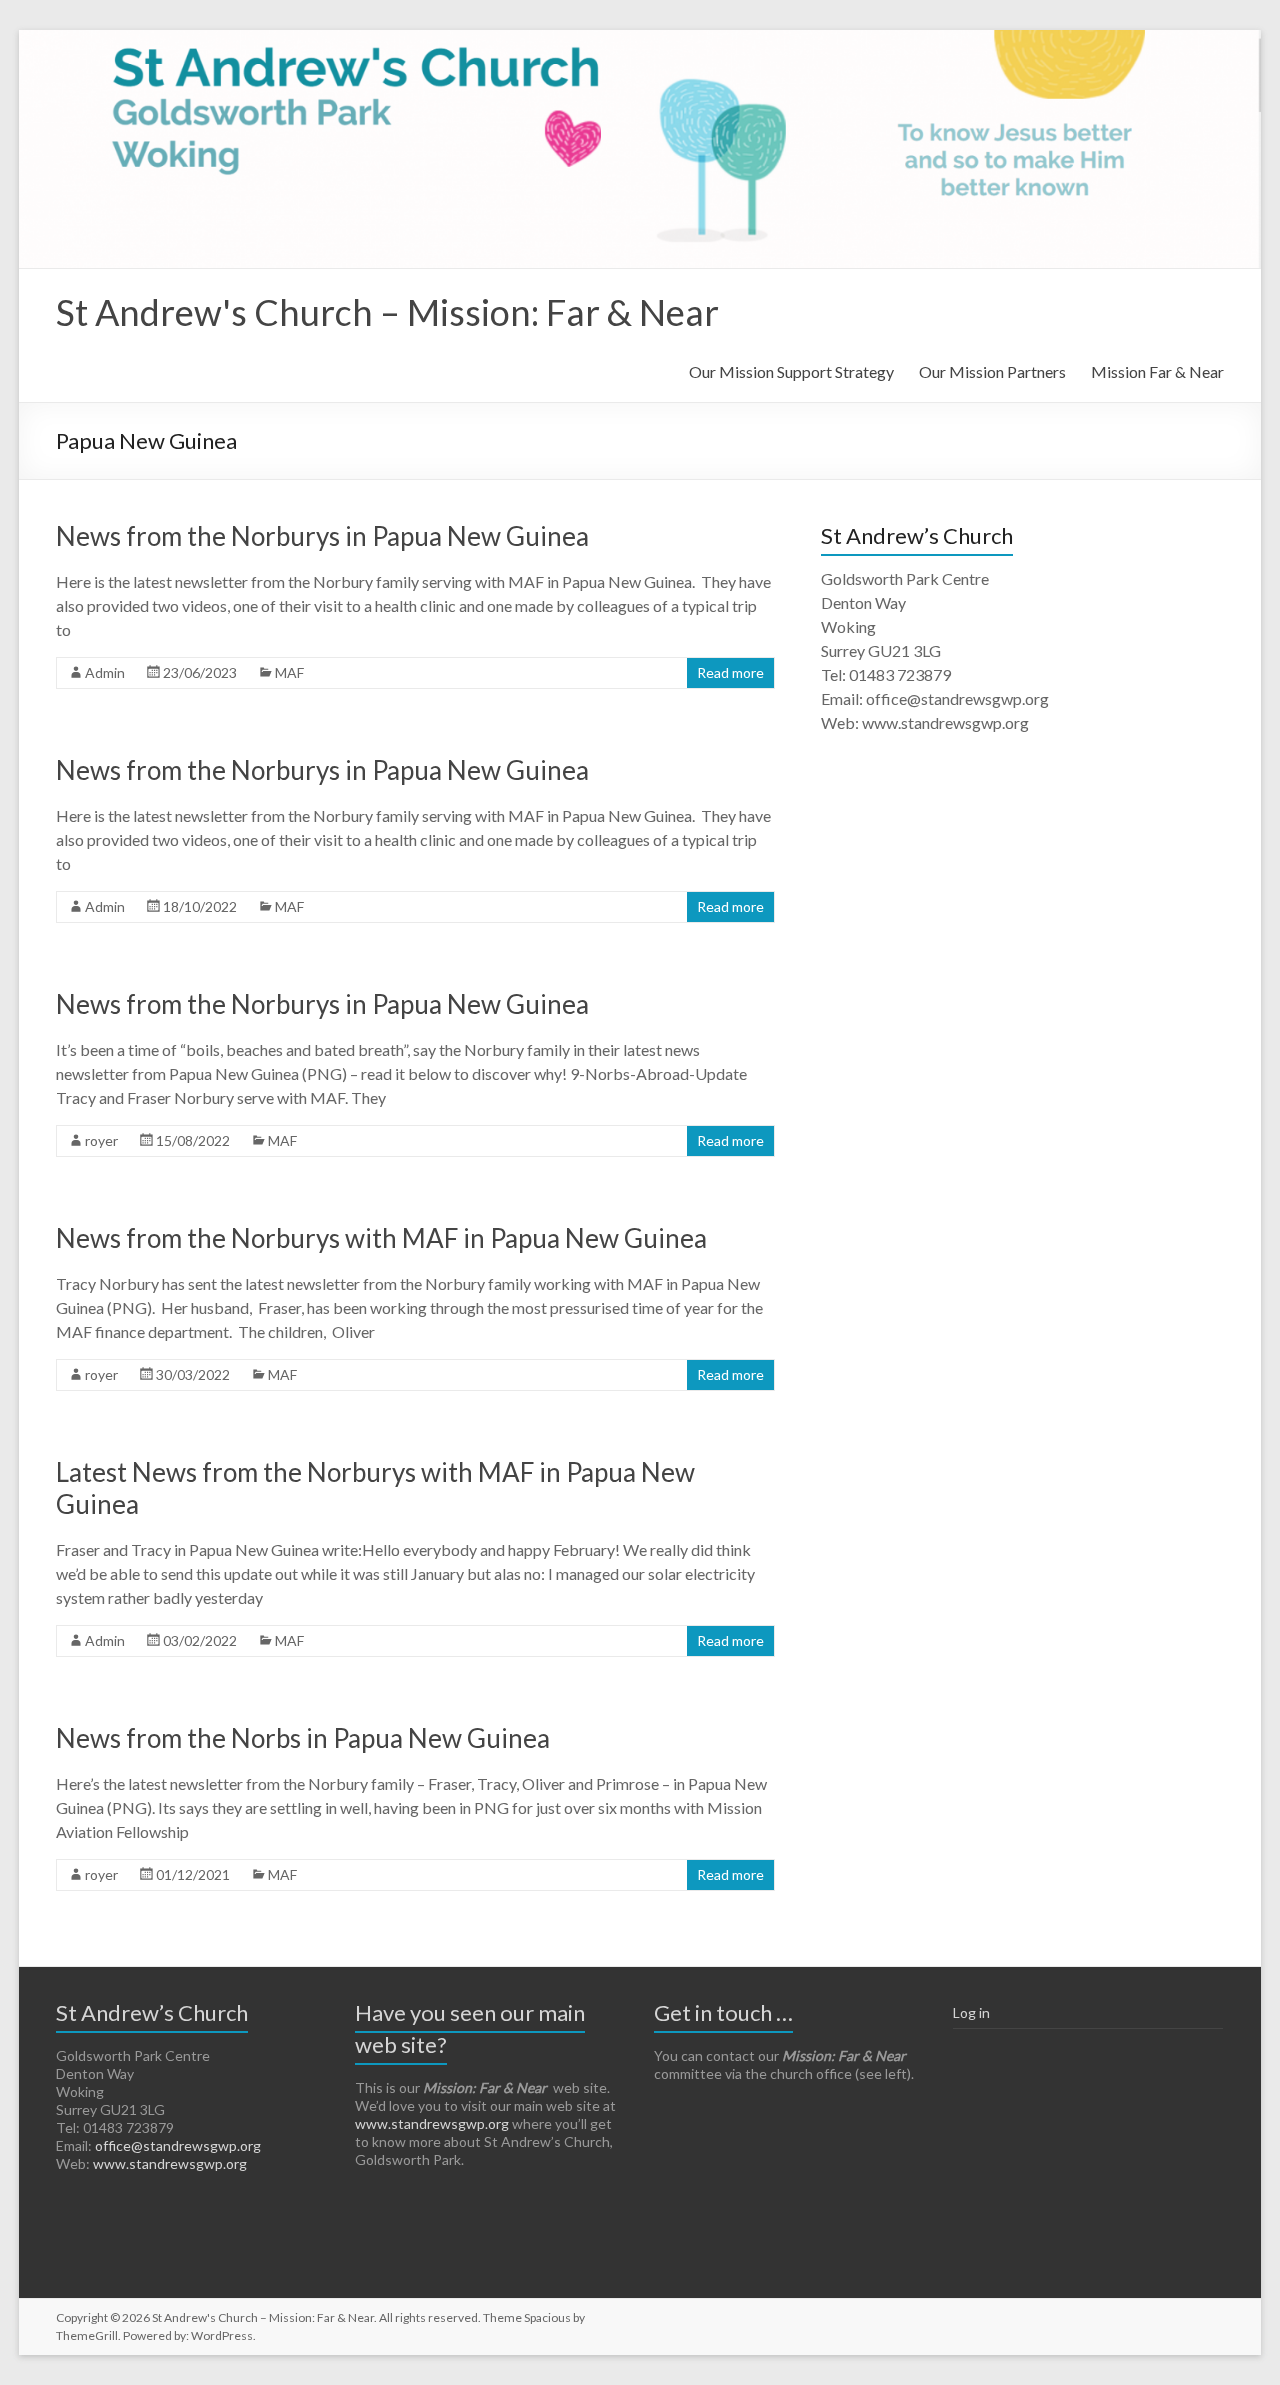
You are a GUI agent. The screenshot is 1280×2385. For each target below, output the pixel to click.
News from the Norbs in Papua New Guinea (303, 1738)
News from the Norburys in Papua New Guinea (322, 536)
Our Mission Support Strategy (791, 371)
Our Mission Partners (992, 371)
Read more (730, 672)
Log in (971, 2012)
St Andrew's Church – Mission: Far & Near (387, 312)
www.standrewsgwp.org (170, 2163)
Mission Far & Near (1157, 371)
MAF (289, 672)
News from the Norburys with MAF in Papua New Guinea (381, 1238)
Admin (105, 672)
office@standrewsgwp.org (178, 2145)
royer (101, 1140)
